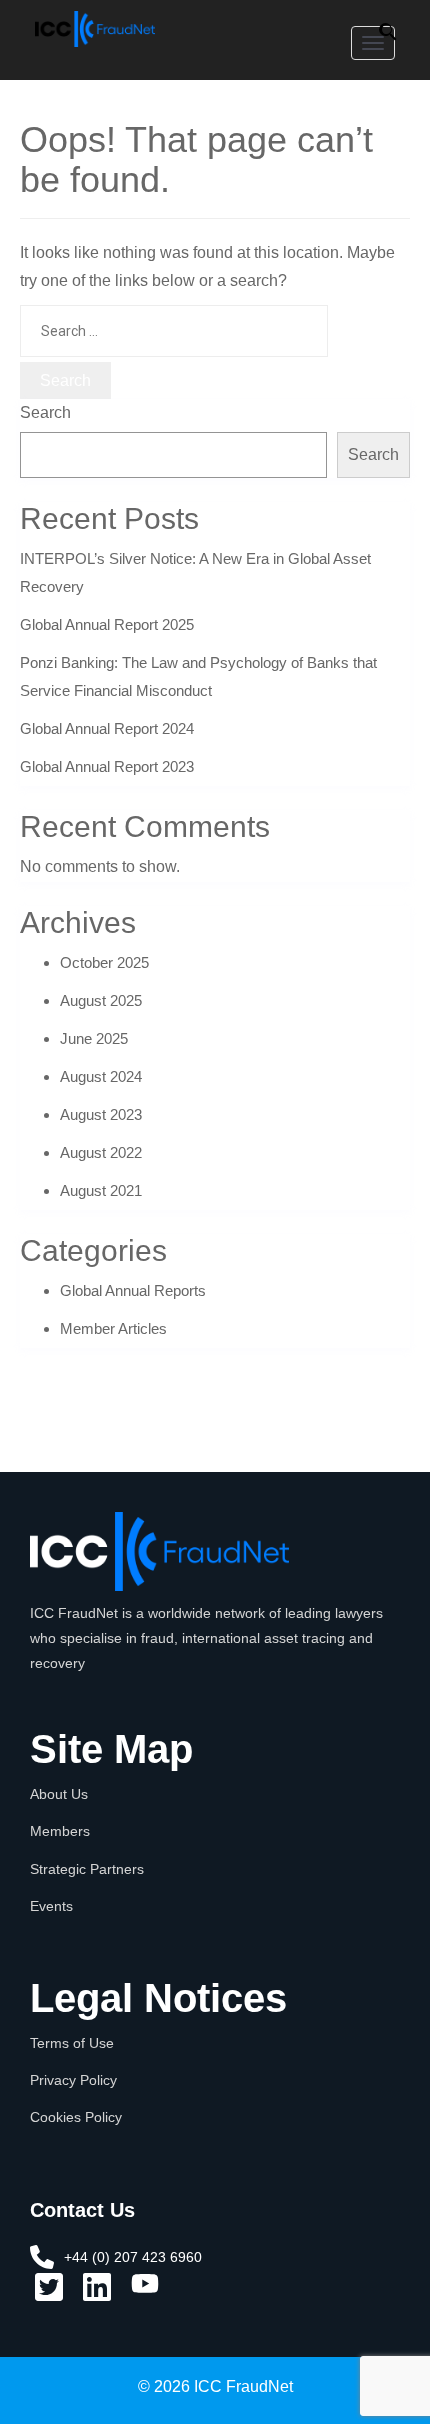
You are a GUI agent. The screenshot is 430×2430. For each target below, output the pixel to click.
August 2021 (101, 1190)
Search (45, 412)
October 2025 (104, 962)
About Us (59, 1794)
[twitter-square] (49, 2294)
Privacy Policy (73, 2080)
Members (60, 1831)
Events (51, 1906)
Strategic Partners (87, 1869)
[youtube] (145, 2290)
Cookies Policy (76, 2117)
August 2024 (101, 1076)
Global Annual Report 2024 (107, 728)
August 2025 (101, 1000)
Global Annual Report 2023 (107, 766)
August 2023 (101, 1114)
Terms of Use (72, 2043)
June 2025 (94, 1038)
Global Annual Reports (133, 1290)
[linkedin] (97, 2294)
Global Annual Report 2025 (107, 624)
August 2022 (101, 1152)
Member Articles (113, 1328)
